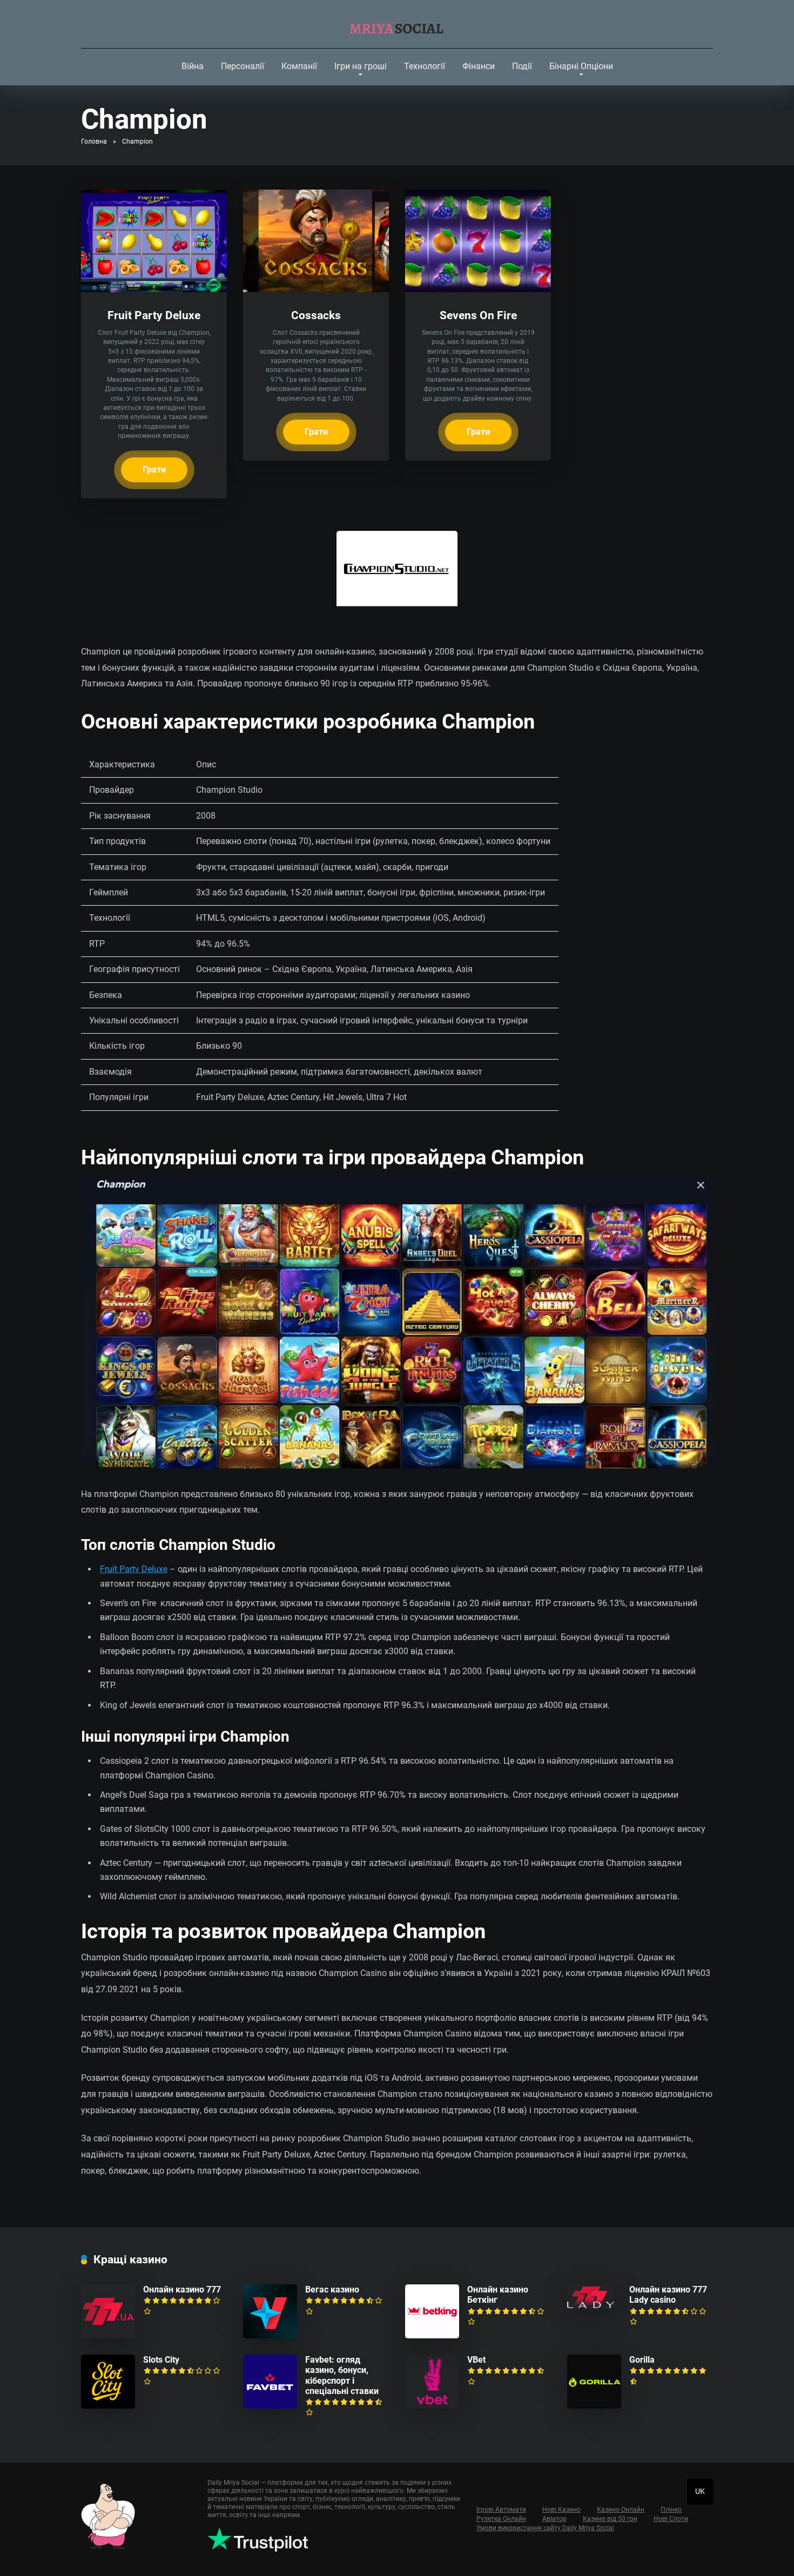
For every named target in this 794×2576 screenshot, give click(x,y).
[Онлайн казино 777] (108, 2335)
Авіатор (554, 2519)
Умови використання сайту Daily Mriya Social (545, 2528)
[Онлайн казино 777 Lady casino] (591, 2306)
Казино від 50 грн (610, 2519)
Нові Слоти (671, 2519)
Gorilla (642, 2360)
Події (522, 66)
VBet (476, 2360)
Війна (193, 66)
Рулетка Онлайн (501, 2519)
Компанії (299, 66)
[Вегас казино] (270, 2335)
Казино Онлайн (621, 2510)
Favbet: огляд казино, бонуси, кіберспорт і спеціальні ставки (342, 2375)
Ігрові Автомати (501, 2510)
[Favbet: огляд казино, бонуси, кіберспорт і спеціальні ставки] (270, 2406)
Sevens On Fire (478, 315)
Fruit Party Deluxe (154, 315)
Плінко (671, 2510)
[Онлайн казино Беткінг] (432, 2335)
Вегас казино (332, 2290)
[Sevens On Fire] (478, 289)
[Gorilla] (594, 2406)
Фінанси (479, 66)
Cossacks (316, 315)
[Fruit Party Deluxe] (154, 289)
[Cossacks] (316, 289)
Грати (154, 470)
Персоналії (243, 66)
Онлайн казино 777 (182, 2290)
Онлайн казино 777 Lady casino (668, 2295)
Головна (94, 141)
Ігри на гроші (361, 66)
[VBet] (432, 2406)
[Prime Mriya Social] (397, 24)
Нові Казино (561, 2510)
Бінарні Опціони (581, 66)
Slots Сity (161, 2360)
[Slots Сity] (108, 2406)
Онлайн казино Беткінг (498, 2295)
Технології (425, 66)
